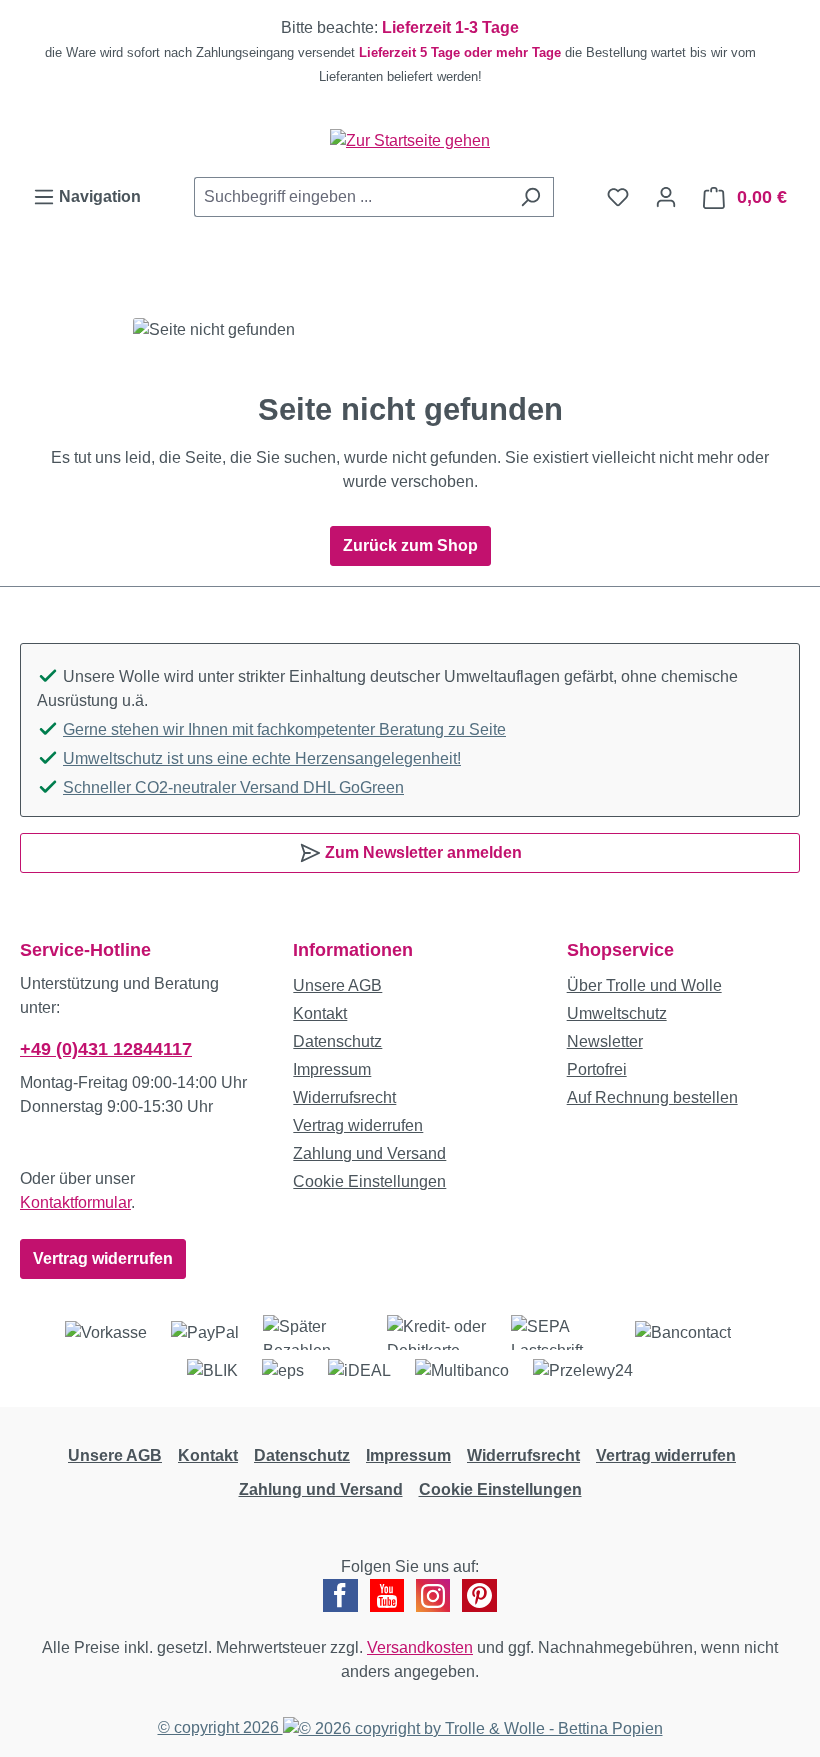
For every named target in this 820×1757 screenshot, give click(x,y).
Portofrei (597, 1069)
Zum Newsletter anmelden (421, 852)
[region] (410, 52)
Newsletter (605, 1041)
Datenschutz (337, 1041)
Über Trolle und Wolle (644, 985)
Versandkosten (420, 1647)
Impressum (332, 1069)
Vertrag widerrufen (103, 1258)
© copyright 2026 (220, 1727)
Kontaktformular (75, 1202)
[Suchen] (530, 197)
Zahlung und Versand (369, 1153)
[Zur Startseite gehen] (410, 140)
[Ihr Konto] (666, 197)
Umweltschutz (617, 1013)
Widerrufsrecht (344, 1097)
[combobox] (351, 197)
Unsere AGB (337, 985)
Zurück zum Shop (410, 545)
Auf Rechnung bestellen (652, 1097)
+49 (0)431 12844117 (106, 1049)
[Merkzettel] (618, 197)
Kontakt (320, 1013)
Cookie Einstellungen (369, 1181)
